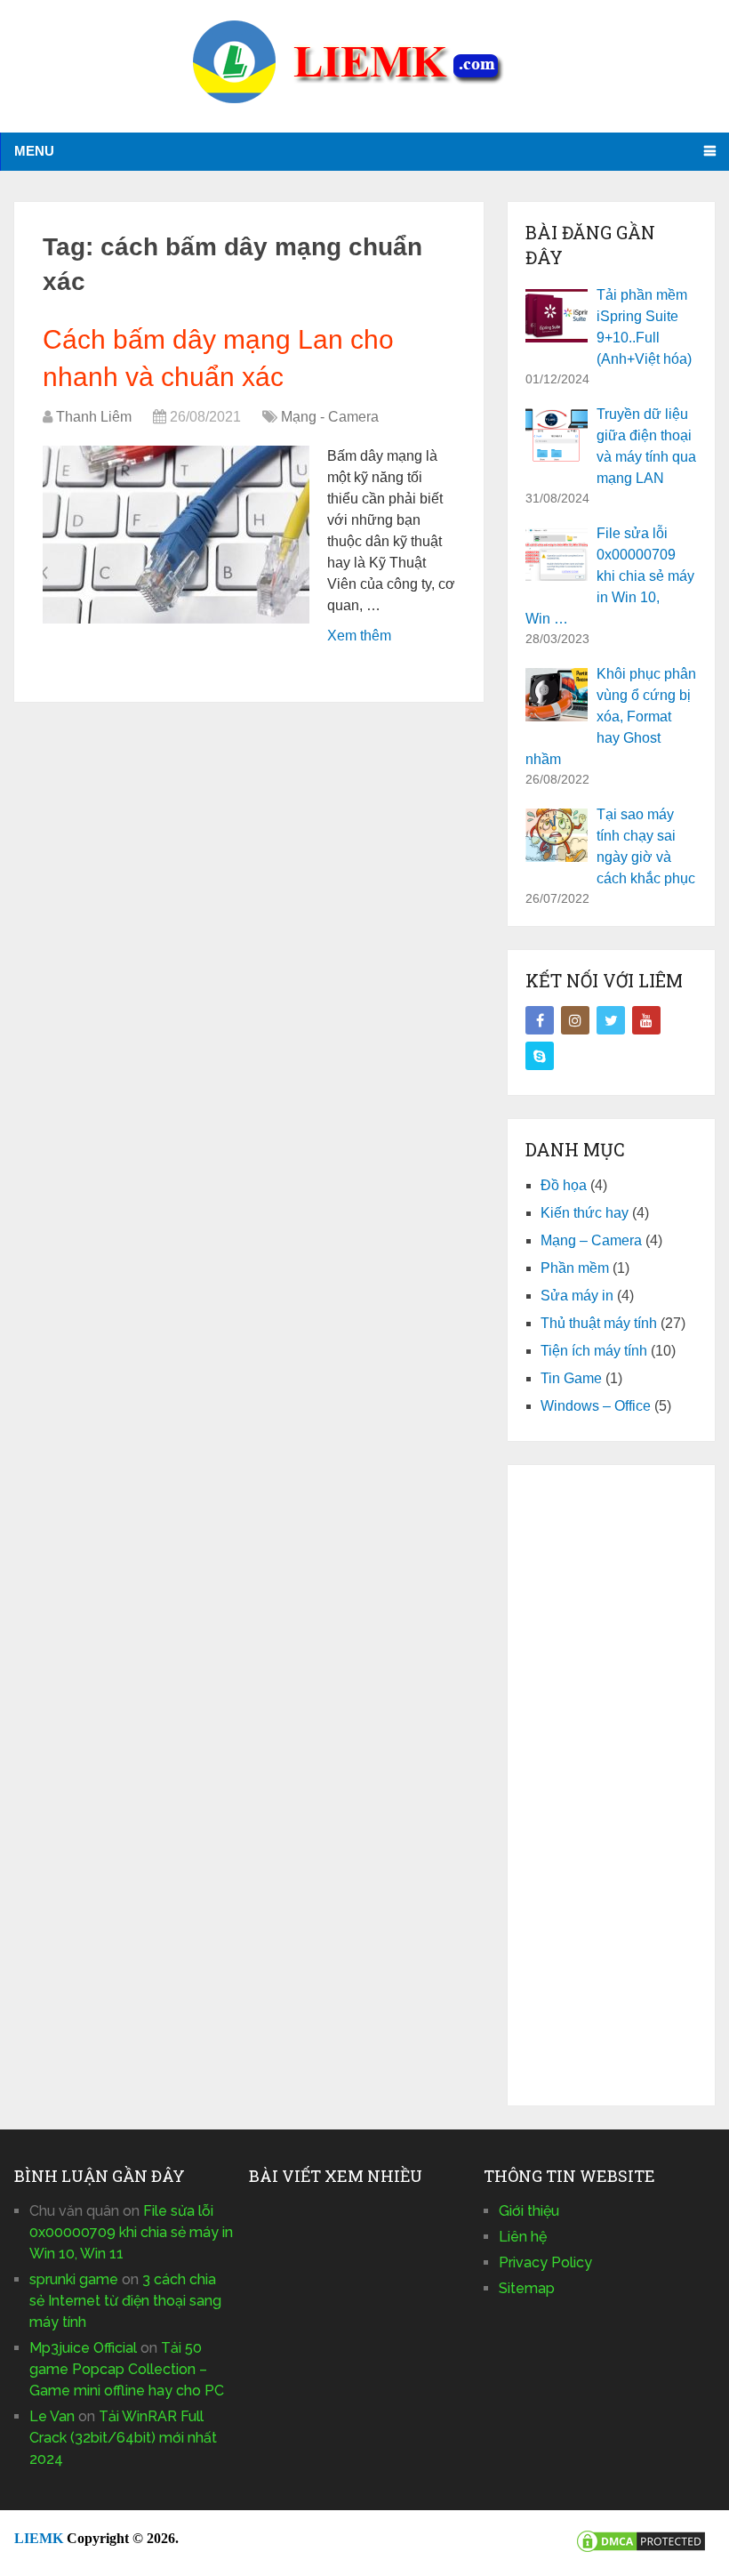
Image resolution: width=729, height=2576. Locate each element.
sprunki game (74, 2279)
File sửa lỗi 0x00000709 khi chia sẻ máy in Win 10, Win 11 (131, 2232)
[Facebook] (540, 1020)
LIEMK (39, 2538)
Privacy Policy (545, 2262)
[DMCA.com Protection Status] (641, 2550)
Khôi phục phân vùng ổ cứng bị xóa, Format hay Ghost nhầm (611, 716)
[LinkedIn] (540, 1056)
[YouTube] (646, 1020)
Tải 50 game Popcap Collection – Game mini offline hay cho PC (127, 2369)
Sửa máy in (577, 1296)
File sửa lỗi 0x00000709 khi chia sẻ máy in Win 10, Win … (610, 576)
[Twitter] (611, 1020)
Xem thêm (359, 636)
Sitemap (527, 2288)
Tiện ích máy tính (594, 1351)
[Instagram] (575, 1020)
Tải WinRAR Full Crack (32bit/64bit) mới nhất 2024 (123, 2438)
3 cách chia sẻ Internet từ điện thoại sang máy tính (125, 2301)
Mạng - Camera (330, 417)
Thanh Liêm (94, 417)
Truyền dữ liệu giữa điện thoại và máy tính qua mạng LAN (646, 446)
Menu (34, 151)
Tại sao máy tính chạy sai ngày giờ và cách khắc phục (646, 846)
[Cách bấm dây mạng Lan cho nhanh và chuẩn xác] (176, 535)
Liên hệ (523, 2237)
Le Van (52, 2416)
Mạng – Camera (591, 1240)
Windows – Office (596, 1406)
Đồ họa (564, 1185)
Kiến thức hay (585, 1213)
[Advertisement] (611, 1785)
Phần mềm (575, 1268)
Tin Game (571, 1378)
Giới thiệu (529, 2211)
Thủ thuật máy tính (599, 1323)
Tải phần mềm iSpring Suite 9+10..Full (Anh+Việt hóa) (644, 327)
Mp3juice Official (83, 2348)
